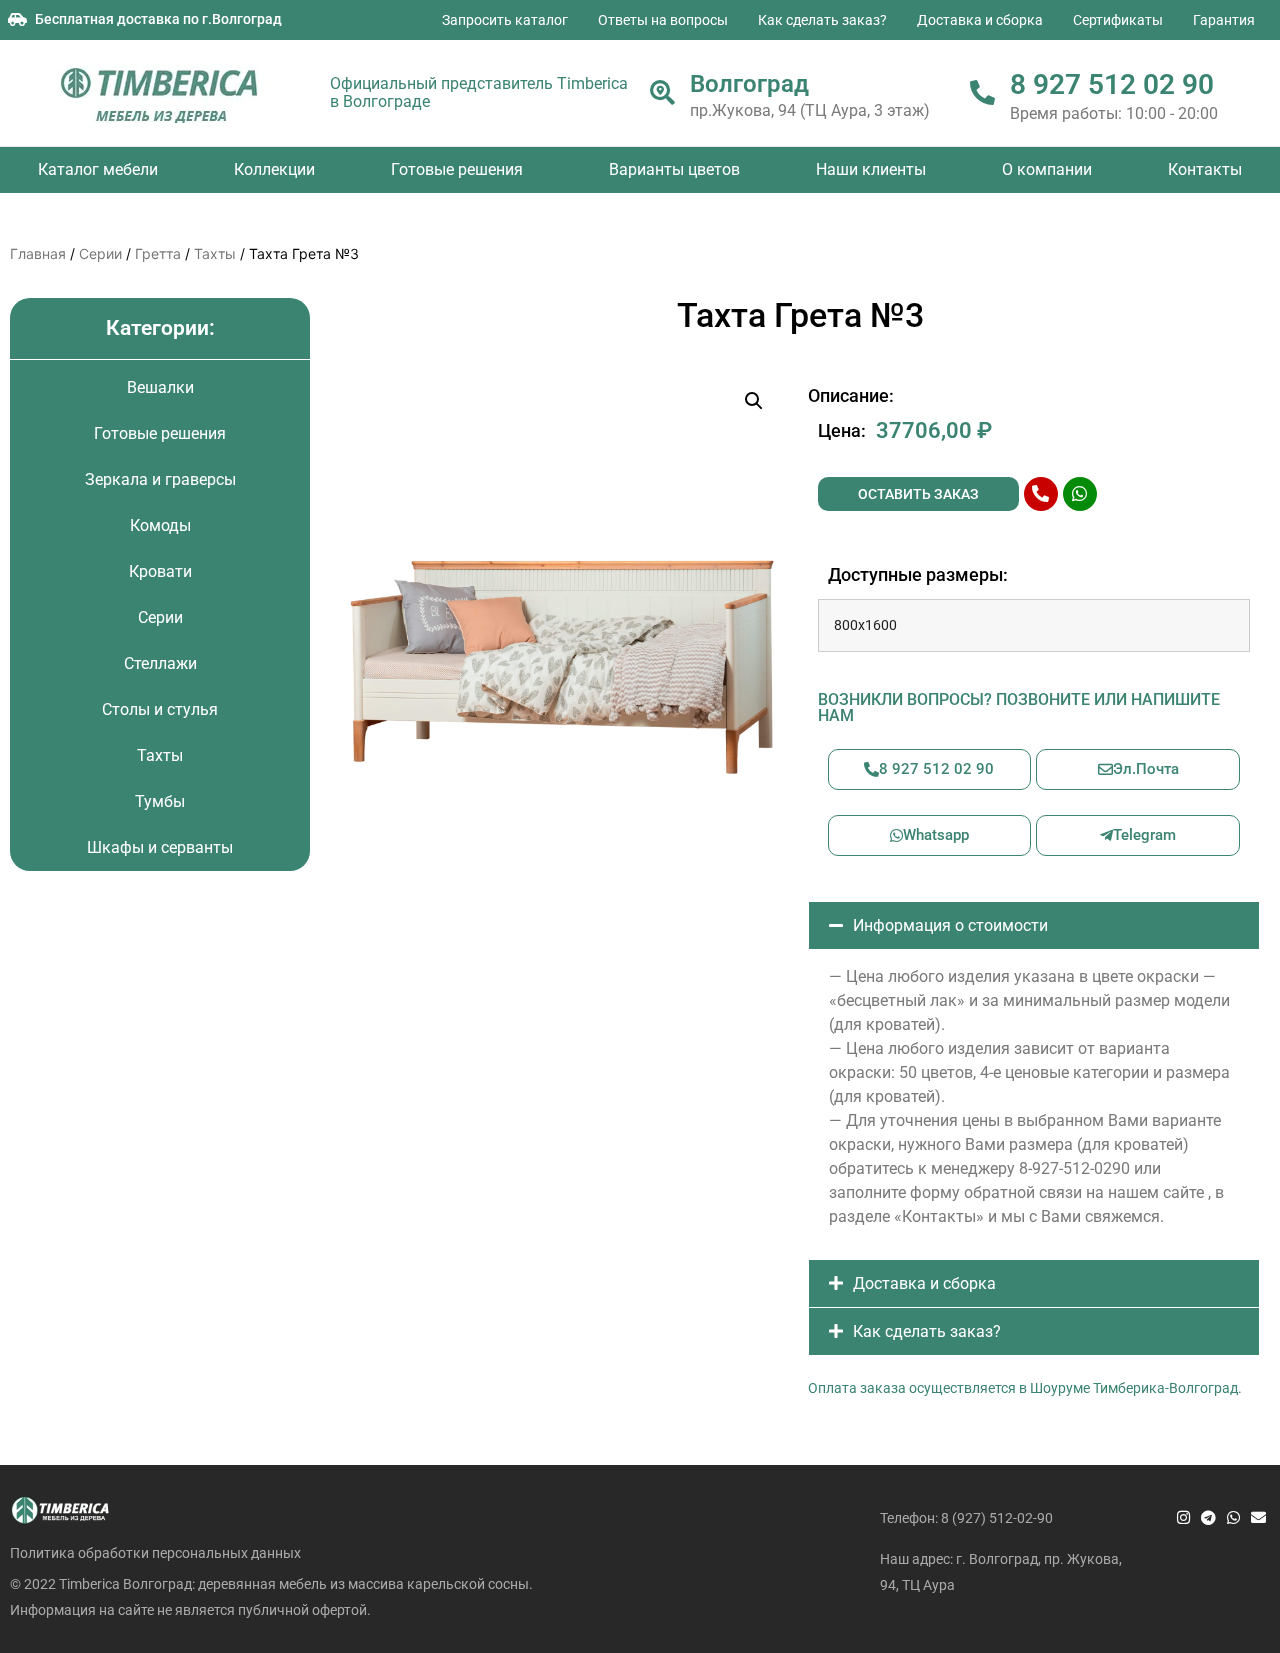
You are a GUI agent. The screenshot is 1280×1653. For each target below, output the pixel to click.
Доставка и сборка (980, 20)
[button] (754, 401)
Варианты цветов (674, 169)
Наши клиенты (871, 169)
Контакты (1205, 169)
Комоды (160, 525)
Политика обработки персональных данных (155, 1553)
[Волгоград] (662, 92)
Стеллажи (160, 663)
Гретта (158, 253)
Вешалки (160, 387)
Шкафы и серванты (160, 847)
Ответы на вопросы (663, 20)
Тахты (215, 253)
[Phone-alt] (1041, 494)
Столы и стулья (160, 709)
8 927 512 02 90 (1112, 84)
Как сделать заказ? (822, 20)
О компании (1047, 169)
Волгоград (749, 84)
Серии (100, 253)
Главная (38, 253)
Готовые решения (457, 169)
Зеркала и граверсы (160, 479)
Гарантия (1224, 20)
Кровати (160, 571)
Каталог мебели (98, 169)
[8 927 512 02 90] (982, 92)
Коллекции (274, 169)
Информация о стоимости (950, 925)
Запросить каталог (505, 20)
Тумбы (160, 801)
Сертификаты (1118, 20)
